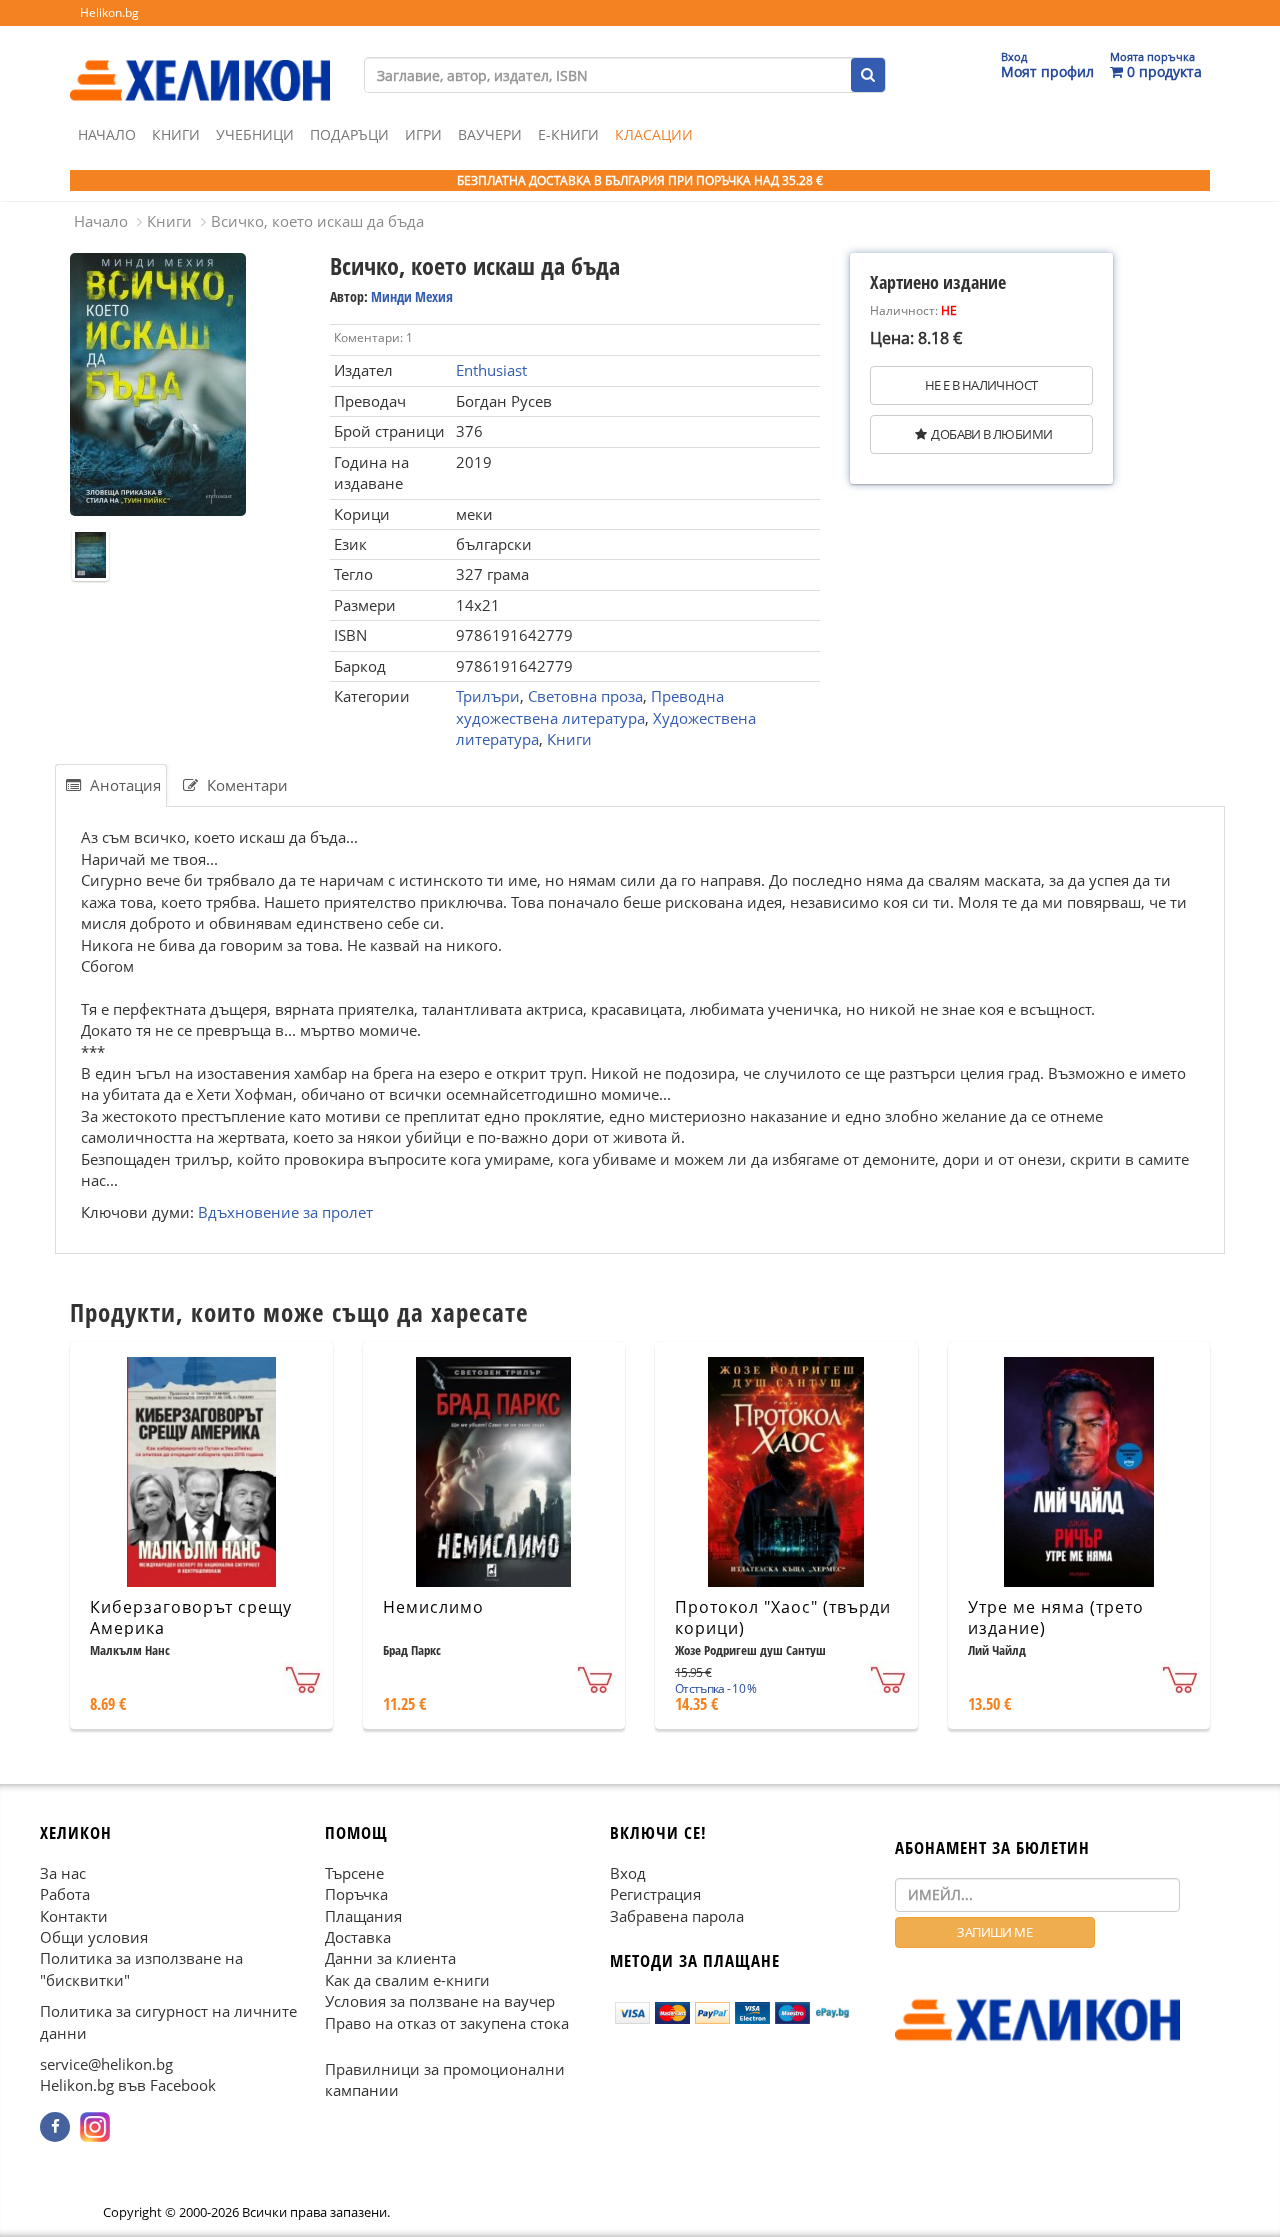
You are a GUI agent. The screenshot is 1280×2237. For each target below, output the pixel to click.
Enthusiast (491, 370)
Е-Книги (568, 134)
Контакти (74, 1915)
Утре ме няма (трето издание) (1056, 1617)
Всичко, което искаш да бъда (317, 221)
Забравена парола (677, 1915)
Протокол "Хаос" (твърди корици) (783, 1617)
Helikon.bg (109, 12)
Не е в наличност (981, 385)
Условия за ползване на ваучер (440, 2001)
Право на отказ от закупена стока (447, 2023)
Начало (107, 134)
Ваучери (490, 134)
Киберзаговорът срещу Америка (191, 1617)
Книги (176, 134)
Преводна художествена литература (590, 706)
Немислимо (433, 1607)
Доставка (358, 1937)
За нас (63, 1873)
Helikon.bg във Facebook (128, 2085)
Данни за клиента (390, 1958)
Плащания (363, 1915)
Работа (65, 1894)
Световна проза (585, 696)
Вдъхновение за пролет (285, 1212)
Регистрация (655, 1894)
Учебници (255, 134)
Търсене (354, 1873)
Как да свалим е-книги (407, 1980)
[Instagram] (95, 2127)
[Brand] (200, 61)
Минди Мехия (412, 296)
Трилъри (488, 696)
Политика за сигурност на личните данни (168, 2021)
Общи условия (94, 1937)
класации (654, 134)
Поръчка (356, 1894)
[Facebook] (55, 2127)
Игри (423, 134)
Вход (628, 1873)
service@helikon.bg (106, 2064)
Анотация (123, 785)
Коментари (245, 785)
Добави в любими (991, 434)
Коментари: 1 (373, 337)
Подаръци (349, 134)
